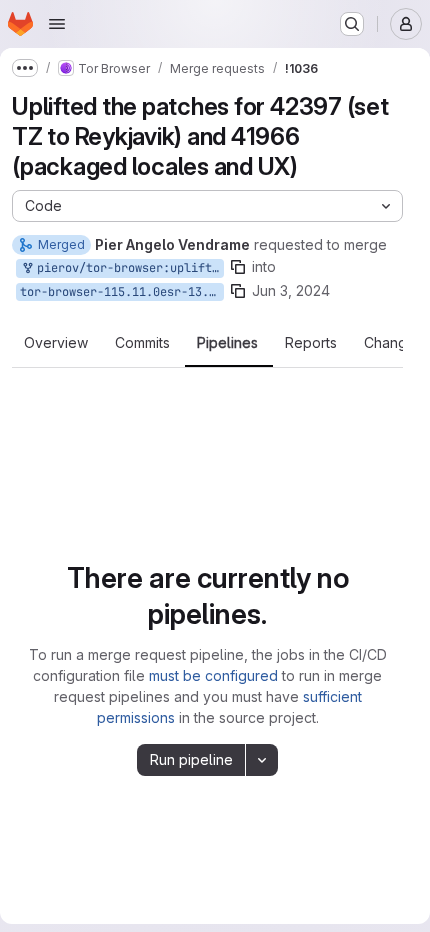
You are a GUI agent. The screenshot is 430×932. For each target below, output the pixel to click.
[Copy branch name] (238, 267)
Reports (311, 343)
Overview (56, 343)
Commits (142, 343)
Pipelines (227, 343)
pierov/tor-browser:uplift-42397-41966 (127, 268)
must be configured (213, 675)
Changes (393, 343)
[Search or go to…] (352, 24)
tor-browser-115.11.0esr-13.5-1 (122, 292)
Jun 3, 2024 (291, 290)
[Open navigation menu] (57, 24)
